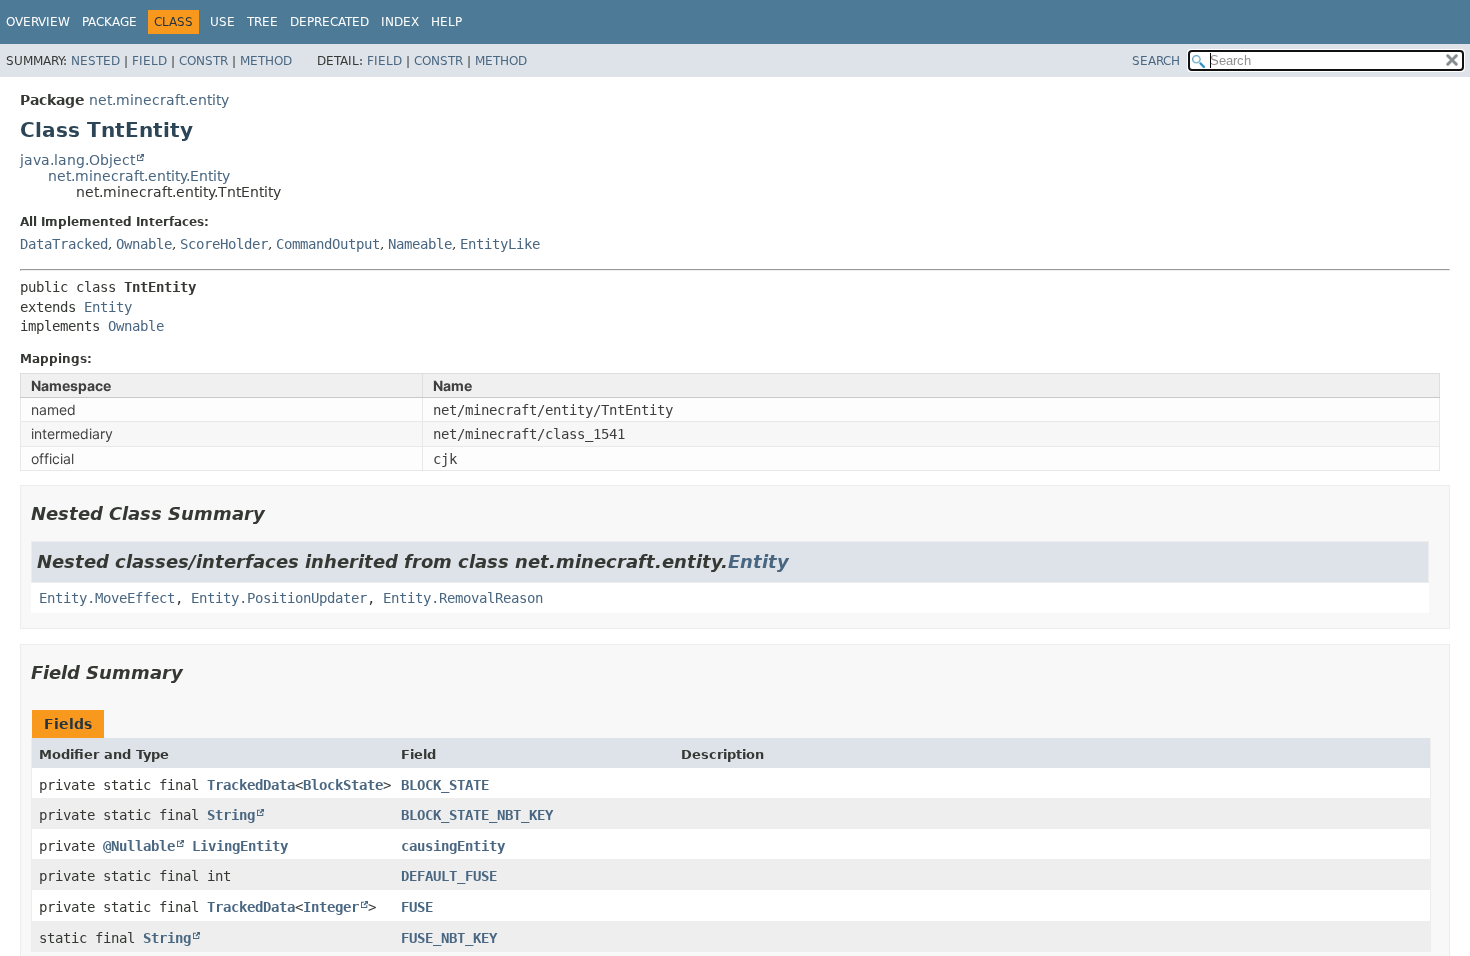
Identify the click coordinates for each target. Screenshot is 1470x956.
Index (400, 22)
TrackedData (251, 785)
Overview (38, 22)
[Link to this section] (279, 513)
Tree (262, 22)
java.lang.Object (77, 160)
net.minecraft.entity (159, 100)
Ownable (144, 244)
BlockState (343, 785)
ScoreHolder (224, 244)
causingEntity (453, 846)
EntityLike (500, 244)
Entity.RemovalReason (463, 598)
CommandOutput (328, 244)
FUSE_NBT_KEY (449, 938)
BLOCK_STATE (445, 785)
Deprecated (329, 22)
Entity (108, 307)
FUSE (417, 907)
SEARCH (1156, 61)
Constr (203, 61)
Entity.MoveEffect (107, 598)
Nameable (420, 244)
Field (149, 61)
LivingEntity (240, 846)
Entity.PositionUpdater (279, 598)
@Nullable (139, 846)
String (231, 815)
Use (222, 22)
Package (109, 22)
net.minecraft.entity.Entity (139, 176)
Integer (331, 907)
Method (266, 61)
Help (446, 22)
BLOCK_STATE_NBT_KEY (477, 815)
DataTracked (64, 244)
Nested (95, 61)
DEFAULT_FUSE (449, 876)
